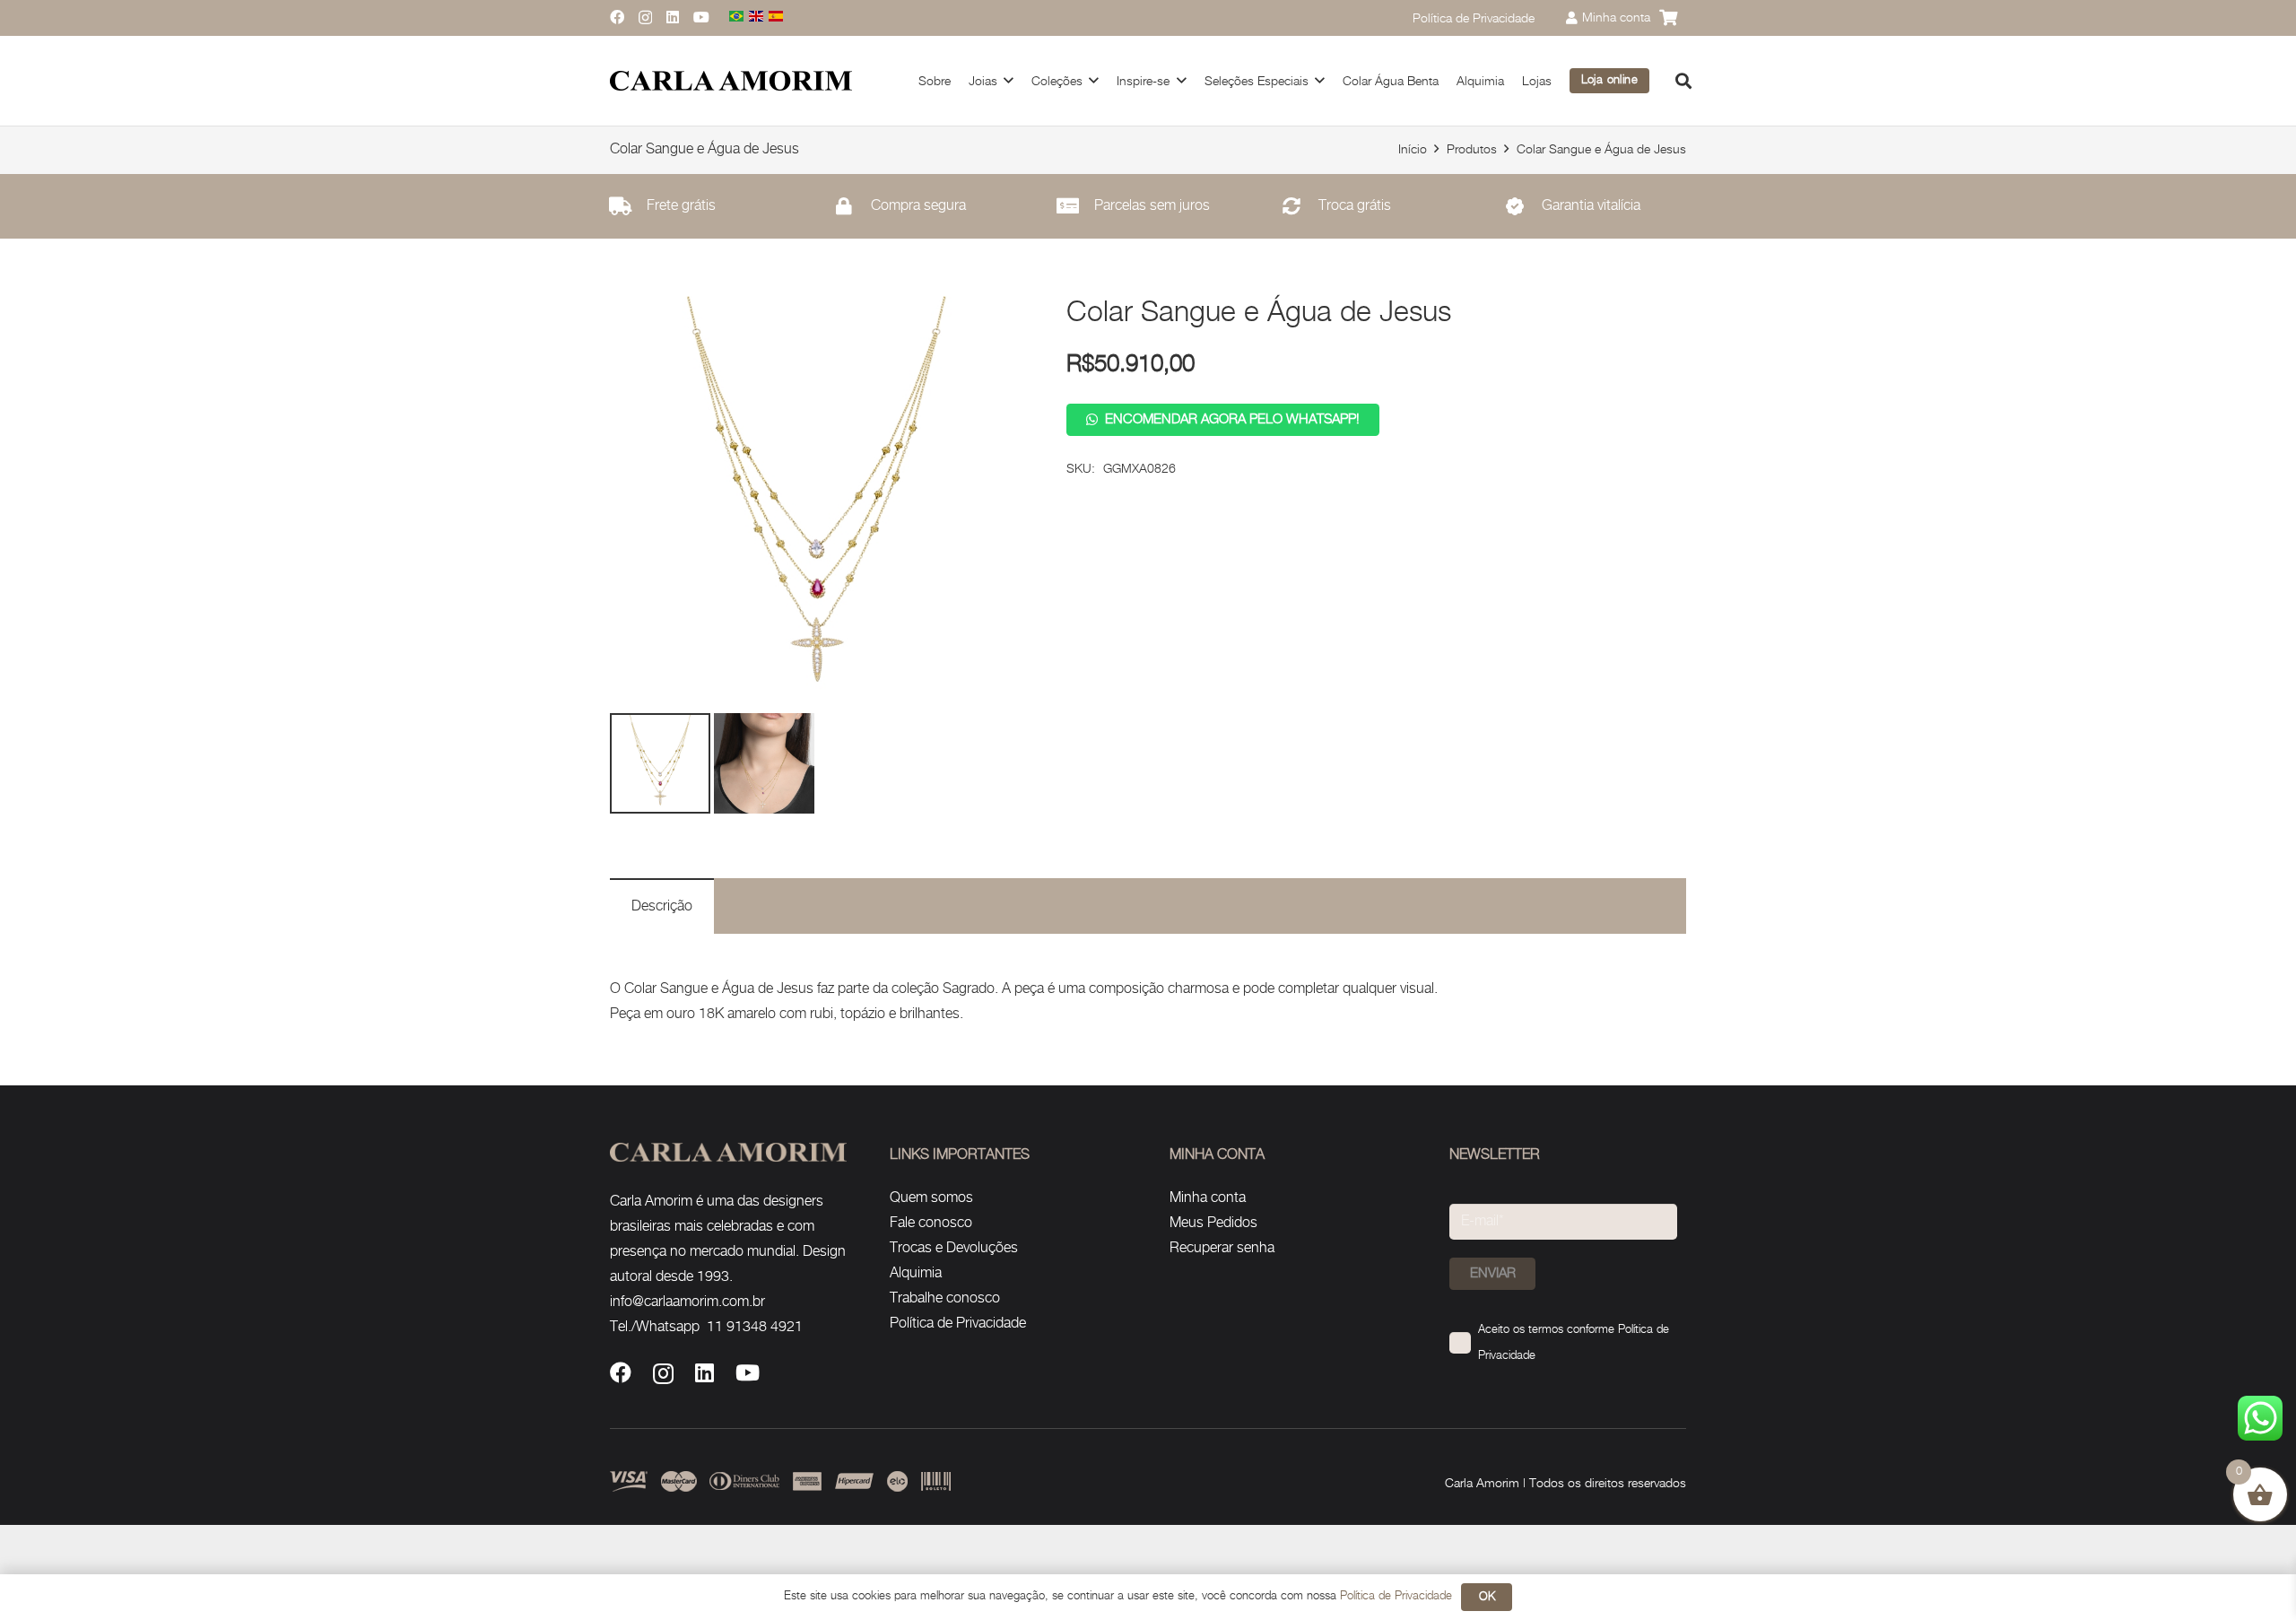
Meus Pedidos (1213, 1223)
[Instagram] (645, 18)
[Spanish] (777, 17)
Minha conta (1208, 1198)
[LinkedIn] (673, 17)
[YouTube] (701, 17)
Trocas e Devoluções (954, 1248)
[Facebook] (617, 17)
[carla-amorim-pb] (731, 81)
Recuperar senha (1222, 1248)
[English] (757, 17)
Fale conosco (931, 1223)
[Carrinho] (1668, 18)
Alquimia (916, 1273)
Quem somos (931, 1198)
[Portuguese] (737, 17)
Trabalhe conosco (945, 1298)
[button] (1683, 81)
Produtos (1472, 149)
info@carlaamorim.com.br (687, 1302)
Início (1413, 149)
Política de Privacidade (958, 1324)
